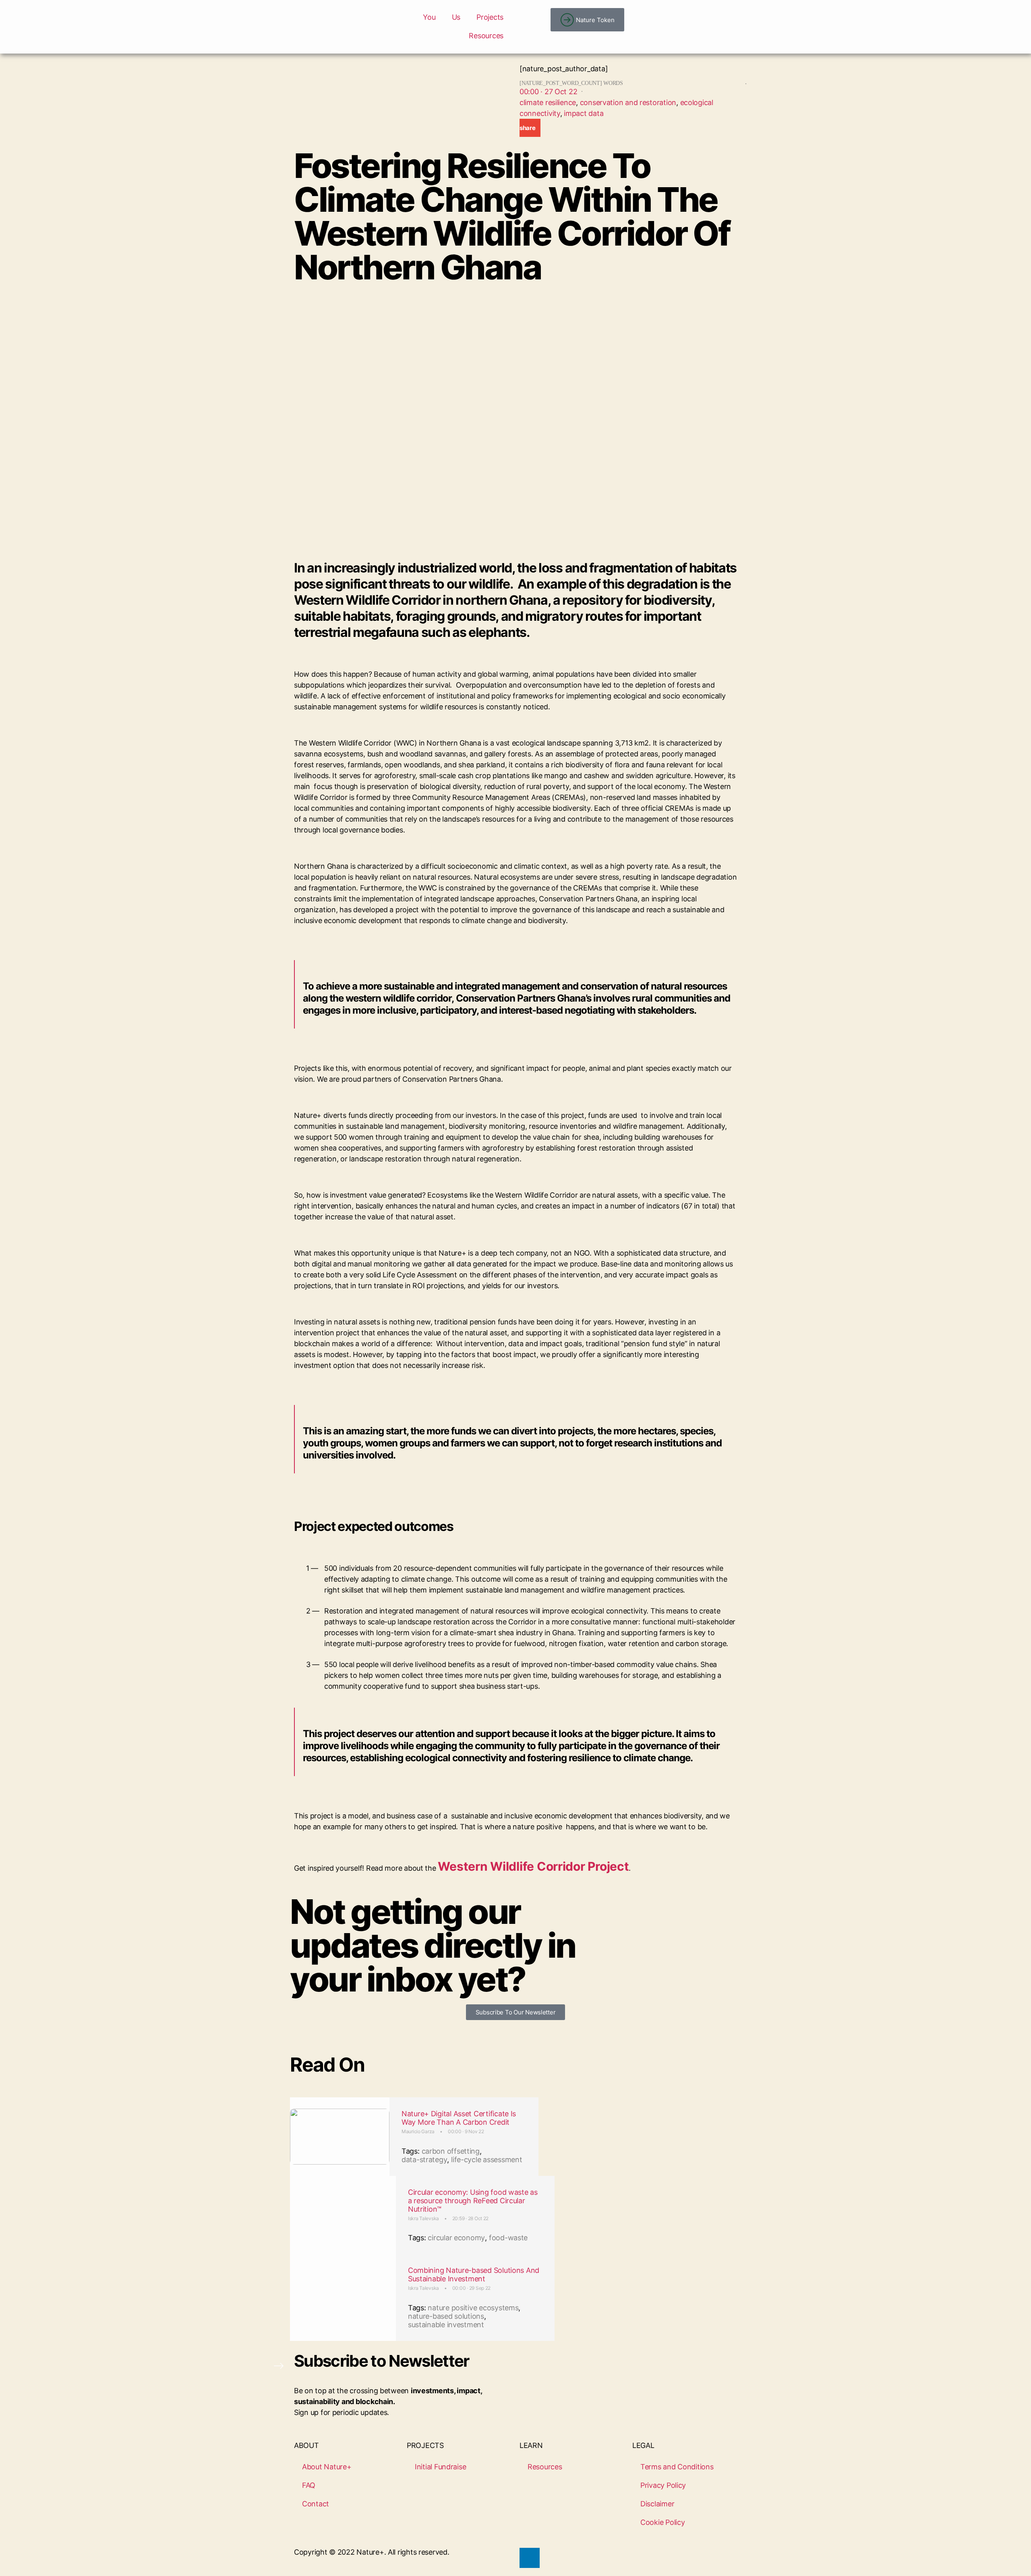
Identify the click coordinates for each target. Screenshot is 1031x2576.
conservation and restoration (628, 102)
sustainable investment (446, 2325)
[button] (530, 128)
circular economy (456, 2238)
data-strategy (424, 2160)
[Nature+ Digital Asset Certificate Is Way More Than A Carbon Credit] (340, 2137)
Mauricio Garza (418, 2131)
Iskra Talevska (423, 2218)
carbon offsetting (451, 2151)
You (429, 17)
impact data (584, 113)
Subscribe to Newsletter (382, 2361)
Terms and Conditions (677, 2467)
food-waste (508, 2238)
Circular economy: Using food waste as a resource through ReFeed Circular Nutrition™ (473, 2201)
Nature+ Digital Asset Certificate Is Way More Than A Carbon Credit (459, 2118)
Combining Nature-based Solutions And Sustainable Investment (474, 2274)
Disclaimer (657, 2504)
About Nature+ (327, 2467)
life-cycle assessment (487, 2160)
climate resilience (548, 102)
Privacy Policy (663, 2485)
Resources (486, 36)
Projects (490, 17)
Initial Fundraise (440, 2467)
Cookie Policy (663, 2522)
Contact (316, 2504)
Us (456, 17)
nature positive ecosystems (473, 2308)
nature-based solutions (446, 2316)
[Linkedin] (530, 2558)
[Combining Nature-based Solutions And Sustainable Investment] (343, 2297)
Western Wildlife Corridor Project (533, 1866)
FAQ (309, 2485)
